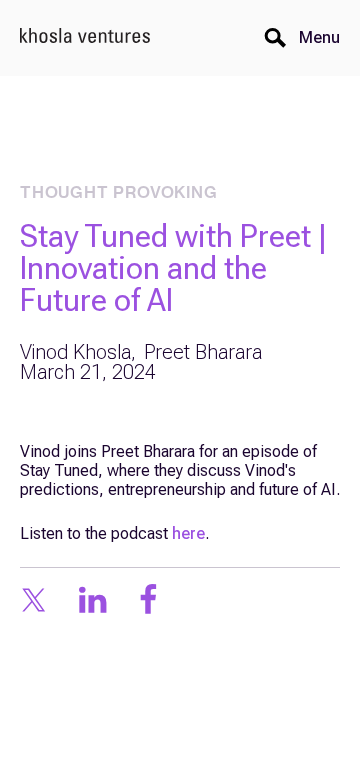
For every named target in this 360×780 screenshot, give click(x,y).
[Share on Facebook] (148, 602)
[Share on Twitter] (33, 602)
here (188, 533)
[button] (313, 38)
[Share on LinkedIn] (92, 602)
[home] (85, 38)
